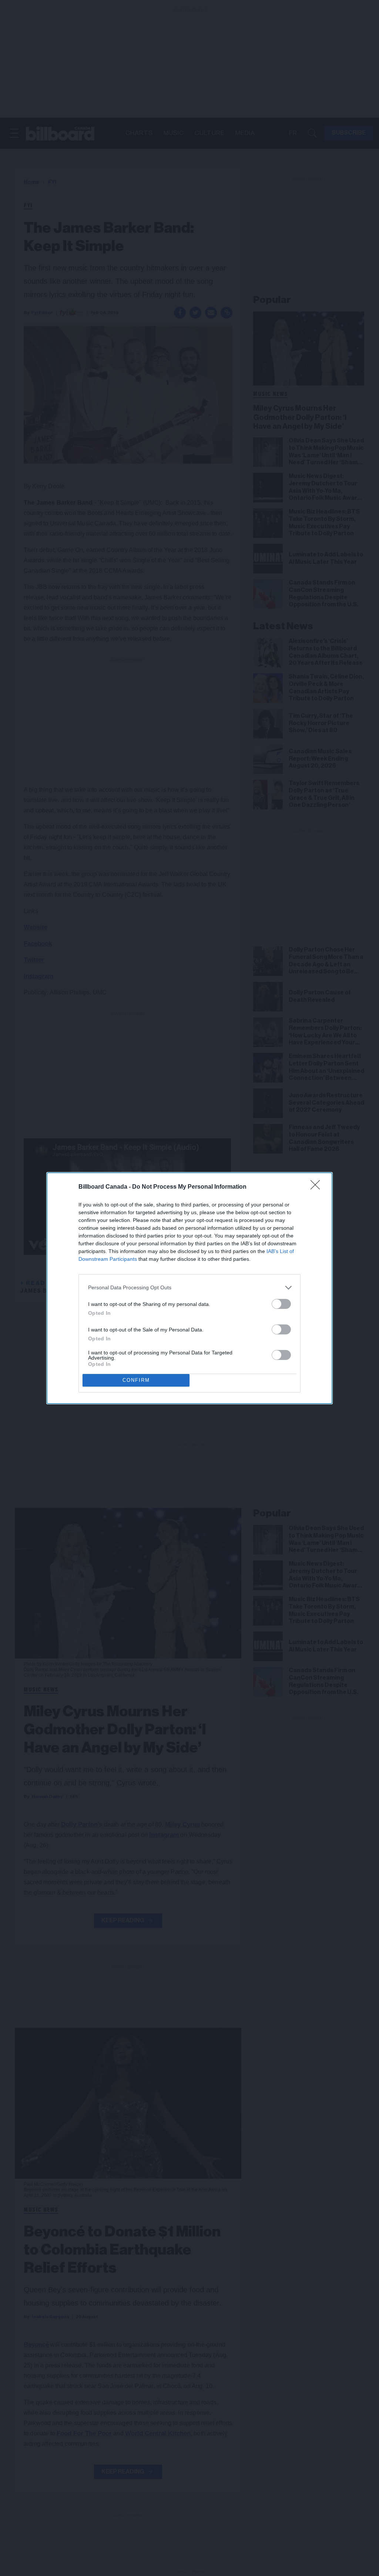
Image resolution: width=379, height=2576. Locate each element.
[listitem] (189, 1288)
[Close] (318, 1187)
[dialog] (189, 1288)
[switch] (281, 1304)
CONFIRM (136, 1380)
